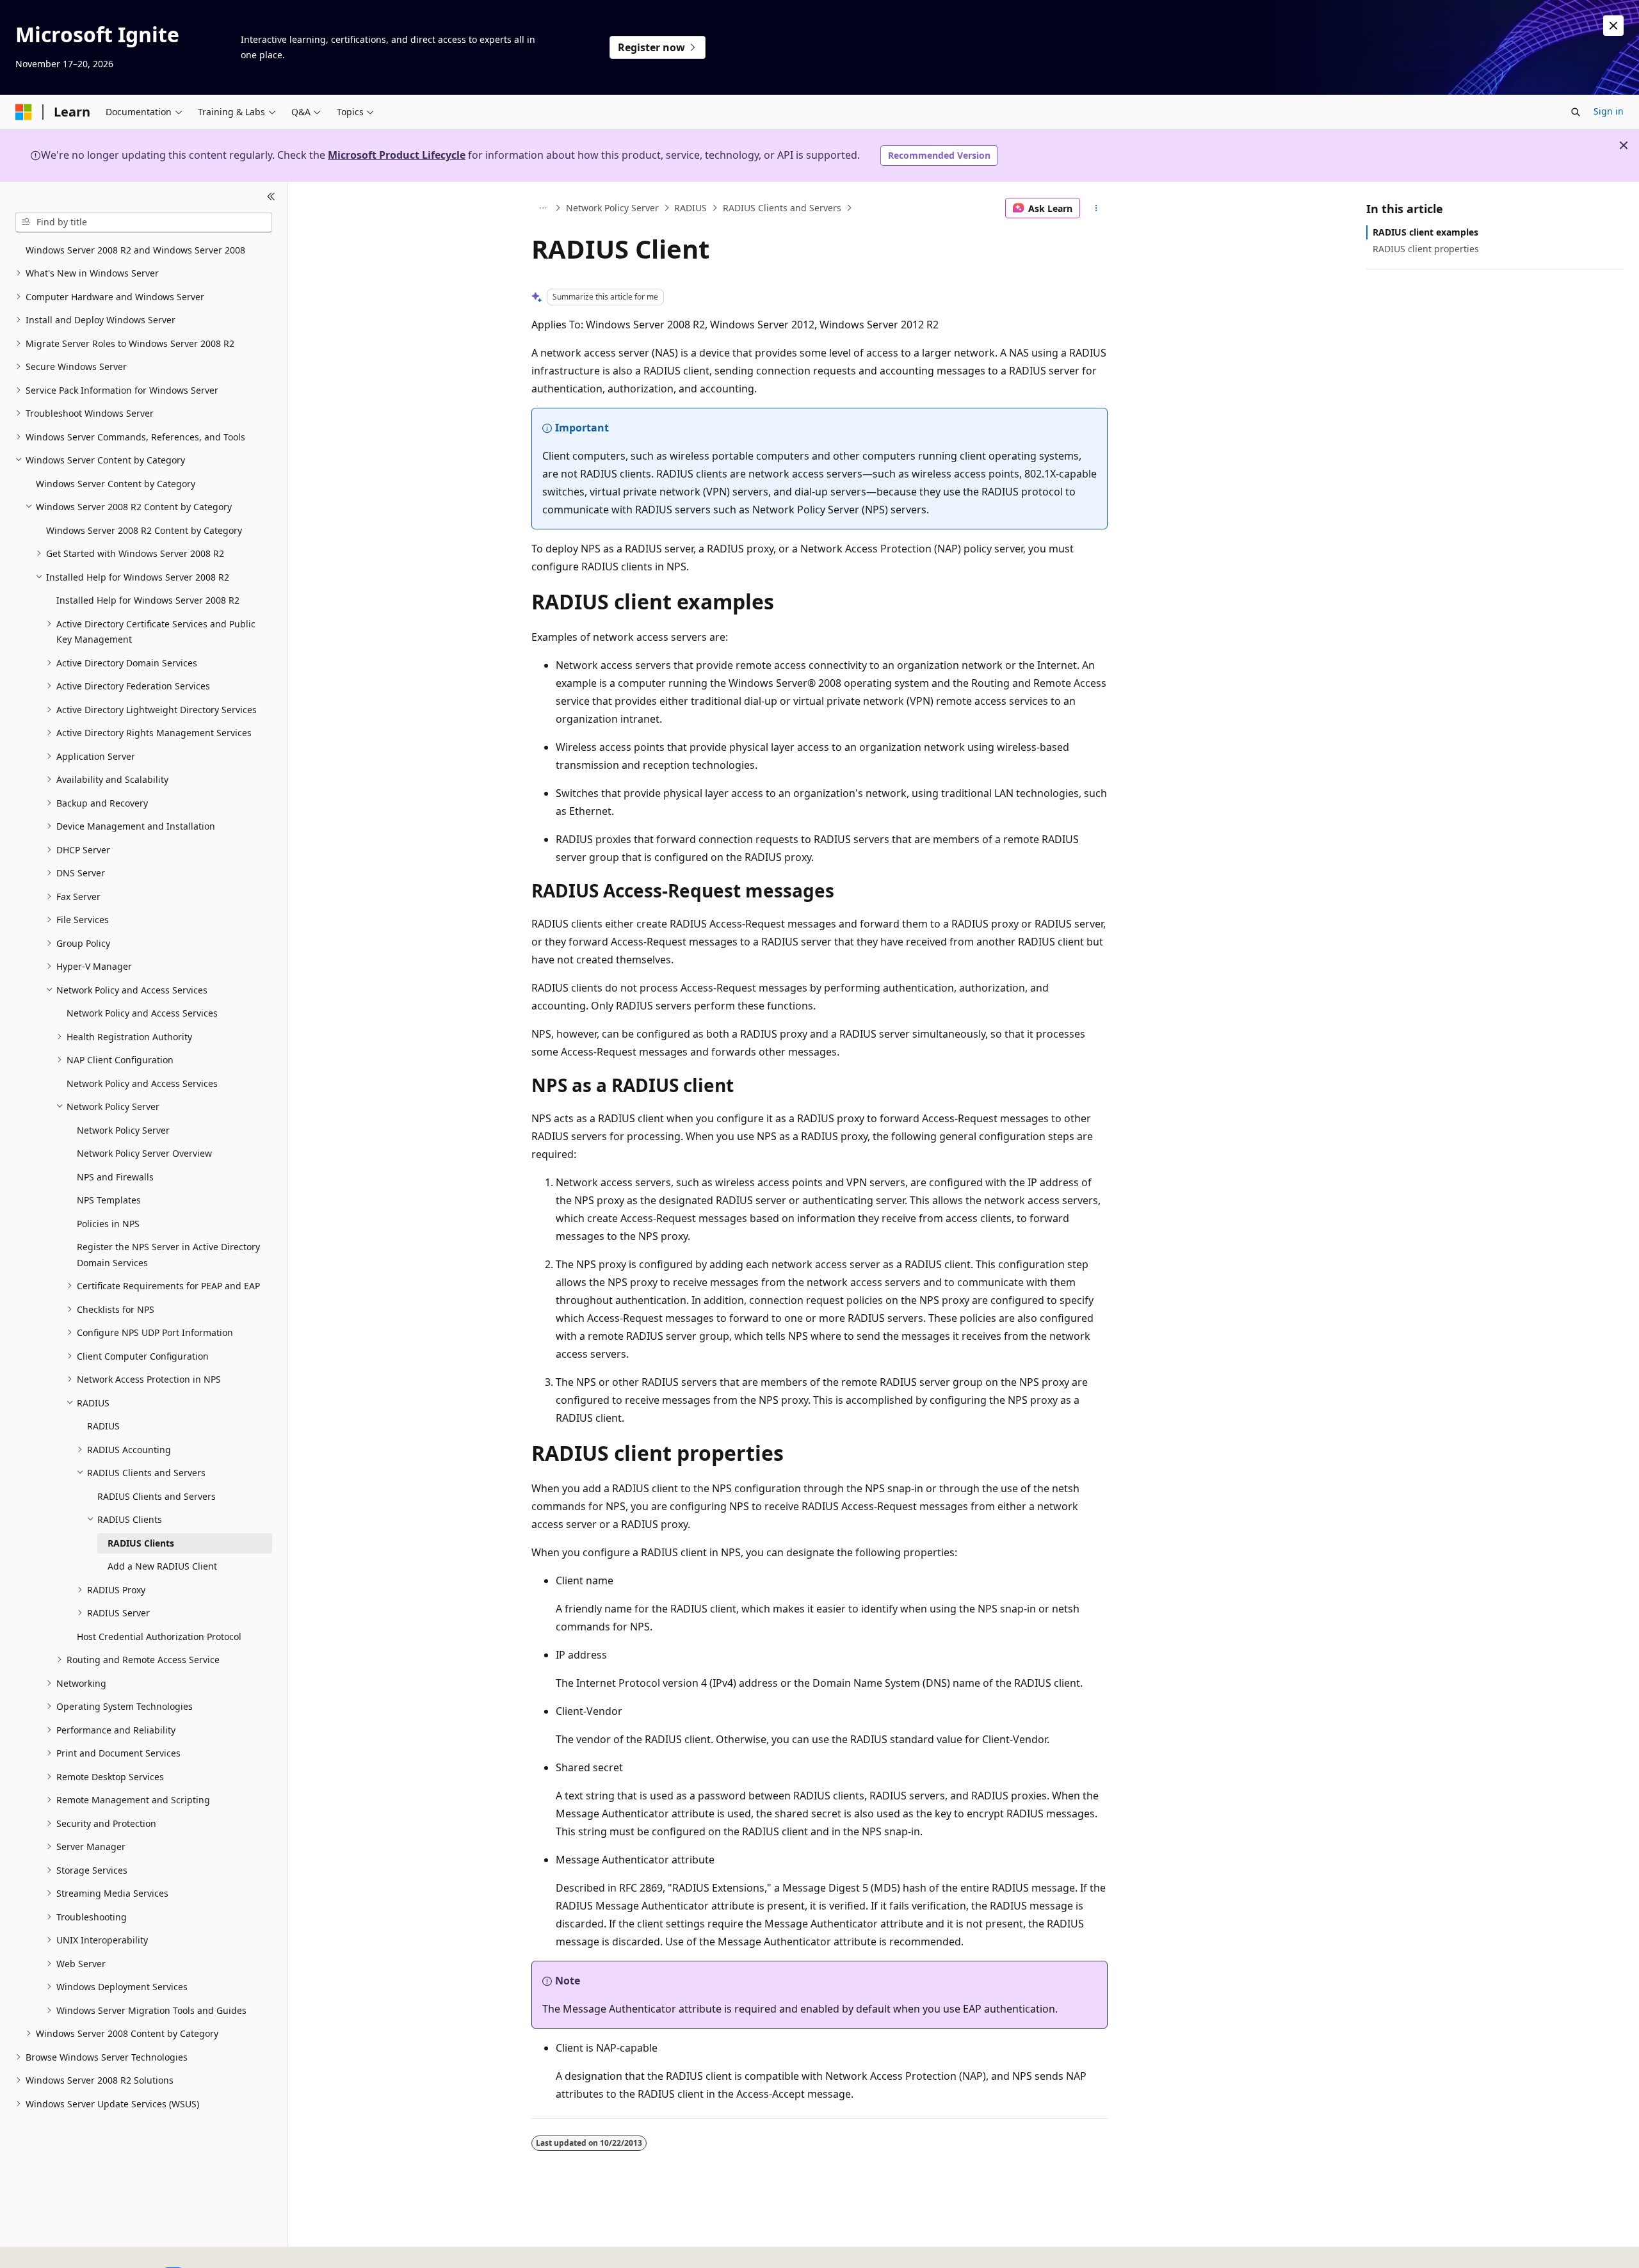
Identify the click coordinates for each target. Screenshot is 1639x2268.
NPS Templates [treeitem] (109, 1200)
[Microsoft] (24, 112)
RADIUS (690, 208)
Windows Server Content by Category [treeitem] (116, 484)
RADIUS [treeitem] (103, 1426)
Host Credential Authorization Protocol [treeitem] (159, 1637)
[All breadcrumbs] (543, 208)
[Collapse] (271, 197)
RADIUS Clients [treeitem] (141, 1543)
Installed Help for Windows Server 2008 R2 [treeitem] (148, 600)
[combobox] (144, 222)
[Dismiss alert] (1613, 26)
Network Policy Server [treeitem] (123, 1130)
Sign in (1609, 111)
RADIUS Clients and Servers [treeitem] (157, 1496)
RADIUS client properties (1426, 249)
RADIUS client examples (1425, 232)
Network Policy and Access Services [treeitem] (142, 1013)
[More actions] (1096, 208)
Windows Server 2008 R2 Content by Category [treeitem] (144, 530)
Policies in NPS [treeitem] (108, 1224)
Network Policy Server (612, 208)
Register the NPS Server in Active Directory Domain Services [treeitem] (168, 1255)
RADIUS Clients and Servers (782, 208)
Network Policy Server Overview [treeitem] (144, 1153)
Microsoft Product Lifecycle (397, 155)
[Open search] (1576, 112)
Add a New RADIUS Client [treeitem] (162, 1566)
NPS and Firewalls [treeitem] (115, 1177)
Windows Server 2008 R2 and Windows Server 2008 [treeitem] (135, 250)
